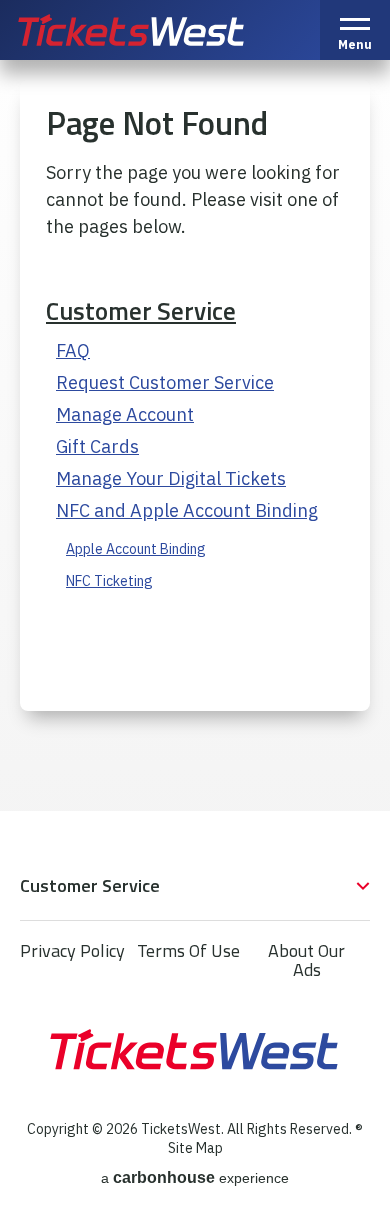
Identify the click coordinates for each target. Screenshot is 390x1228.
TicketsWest (153, 30)
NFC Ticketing (109, 581)
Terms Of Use (188, 950)
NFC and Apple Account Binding (187, 510)
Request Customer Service (165, 382)
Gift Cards (97, 446)
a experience (195, 1177)
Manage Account (125, 414)
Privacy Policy (72, 950)
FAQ (73, 350)
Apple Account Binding (136, 549)
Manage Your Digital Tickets (171, 478)
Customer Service (141, 311)
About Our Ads (306, 960)
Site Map (195, 1148)
